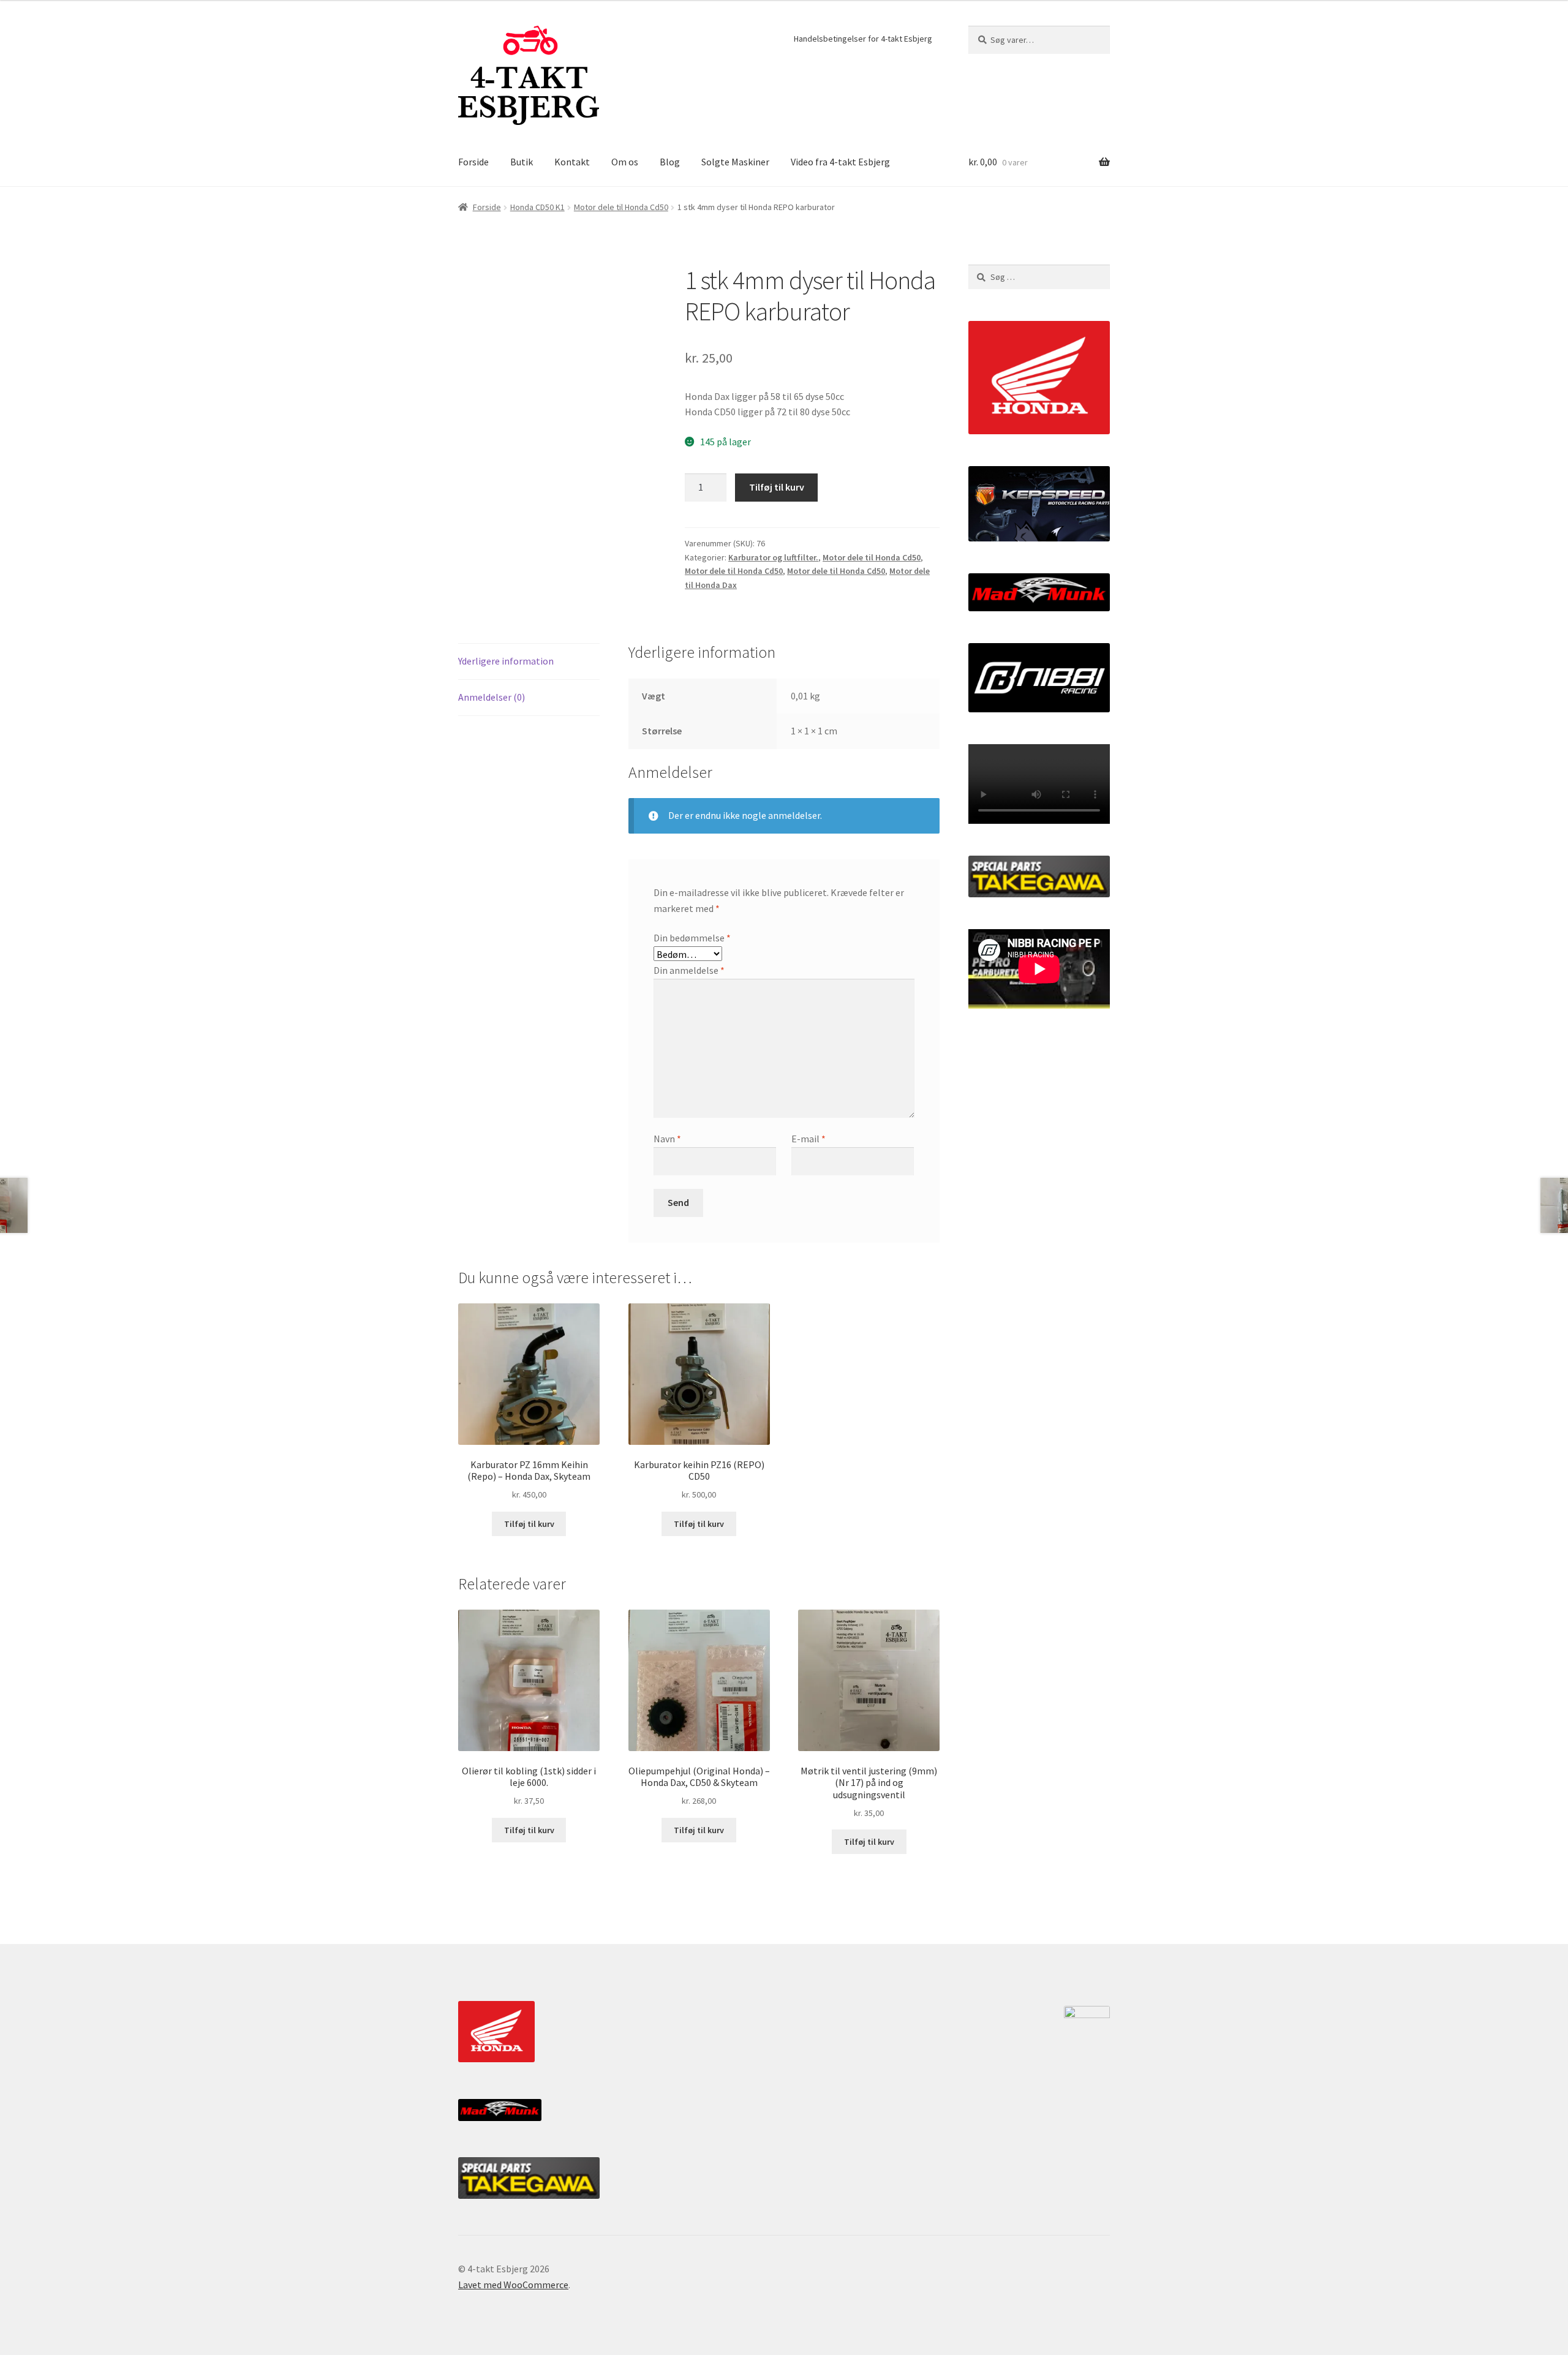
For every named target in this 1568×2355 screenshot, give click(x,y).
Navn (667, 1139)
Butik (522, 162)
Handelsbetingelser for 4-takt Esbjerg (863, 39)
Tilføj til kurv (777, 487)
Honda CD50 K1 (537, 207)
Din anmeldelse (689, 970)
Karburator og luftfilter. (773, 557)
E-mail (809, 1139)
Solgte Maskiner (735, 162)
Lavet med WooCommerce (513, 2285)
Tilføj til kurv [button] (529, 1524)
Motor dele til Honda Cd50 (621, 207)
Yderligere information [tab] (506, 661)
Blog (670, 162)
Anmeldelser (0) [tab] (492, 697)
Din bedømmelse (692, 938)
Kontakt (572, 162)
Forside (473, 162)
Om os (625, 162)
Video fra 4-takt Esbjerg (840, 162)
